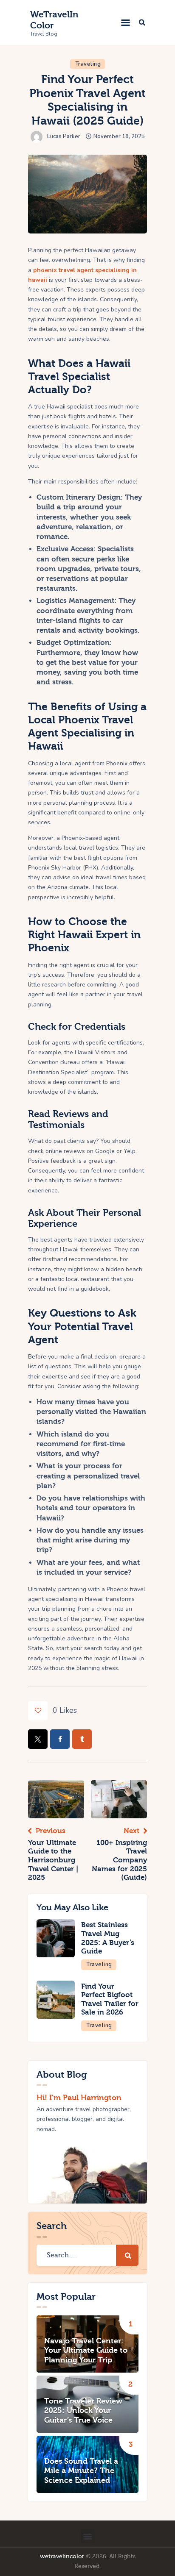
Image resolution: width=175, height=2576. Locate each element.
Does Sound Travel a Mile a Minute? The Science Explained (81, 2471)
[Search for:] (87, 2255)
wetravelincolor (62, 2557)
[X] (38, 1739)
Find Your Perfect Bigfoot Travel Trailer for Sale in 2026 (110, 1999)
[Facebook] (60, 1739)
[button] (126, 22)
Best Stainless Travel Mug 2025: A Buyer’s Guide (108, 1938)
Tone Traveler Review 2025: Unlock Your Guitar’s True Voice (83, 2411)
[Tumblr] (82, 1739)
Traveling (88, 64)
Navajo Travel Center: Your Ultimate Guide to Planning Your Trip (86, 2351)
